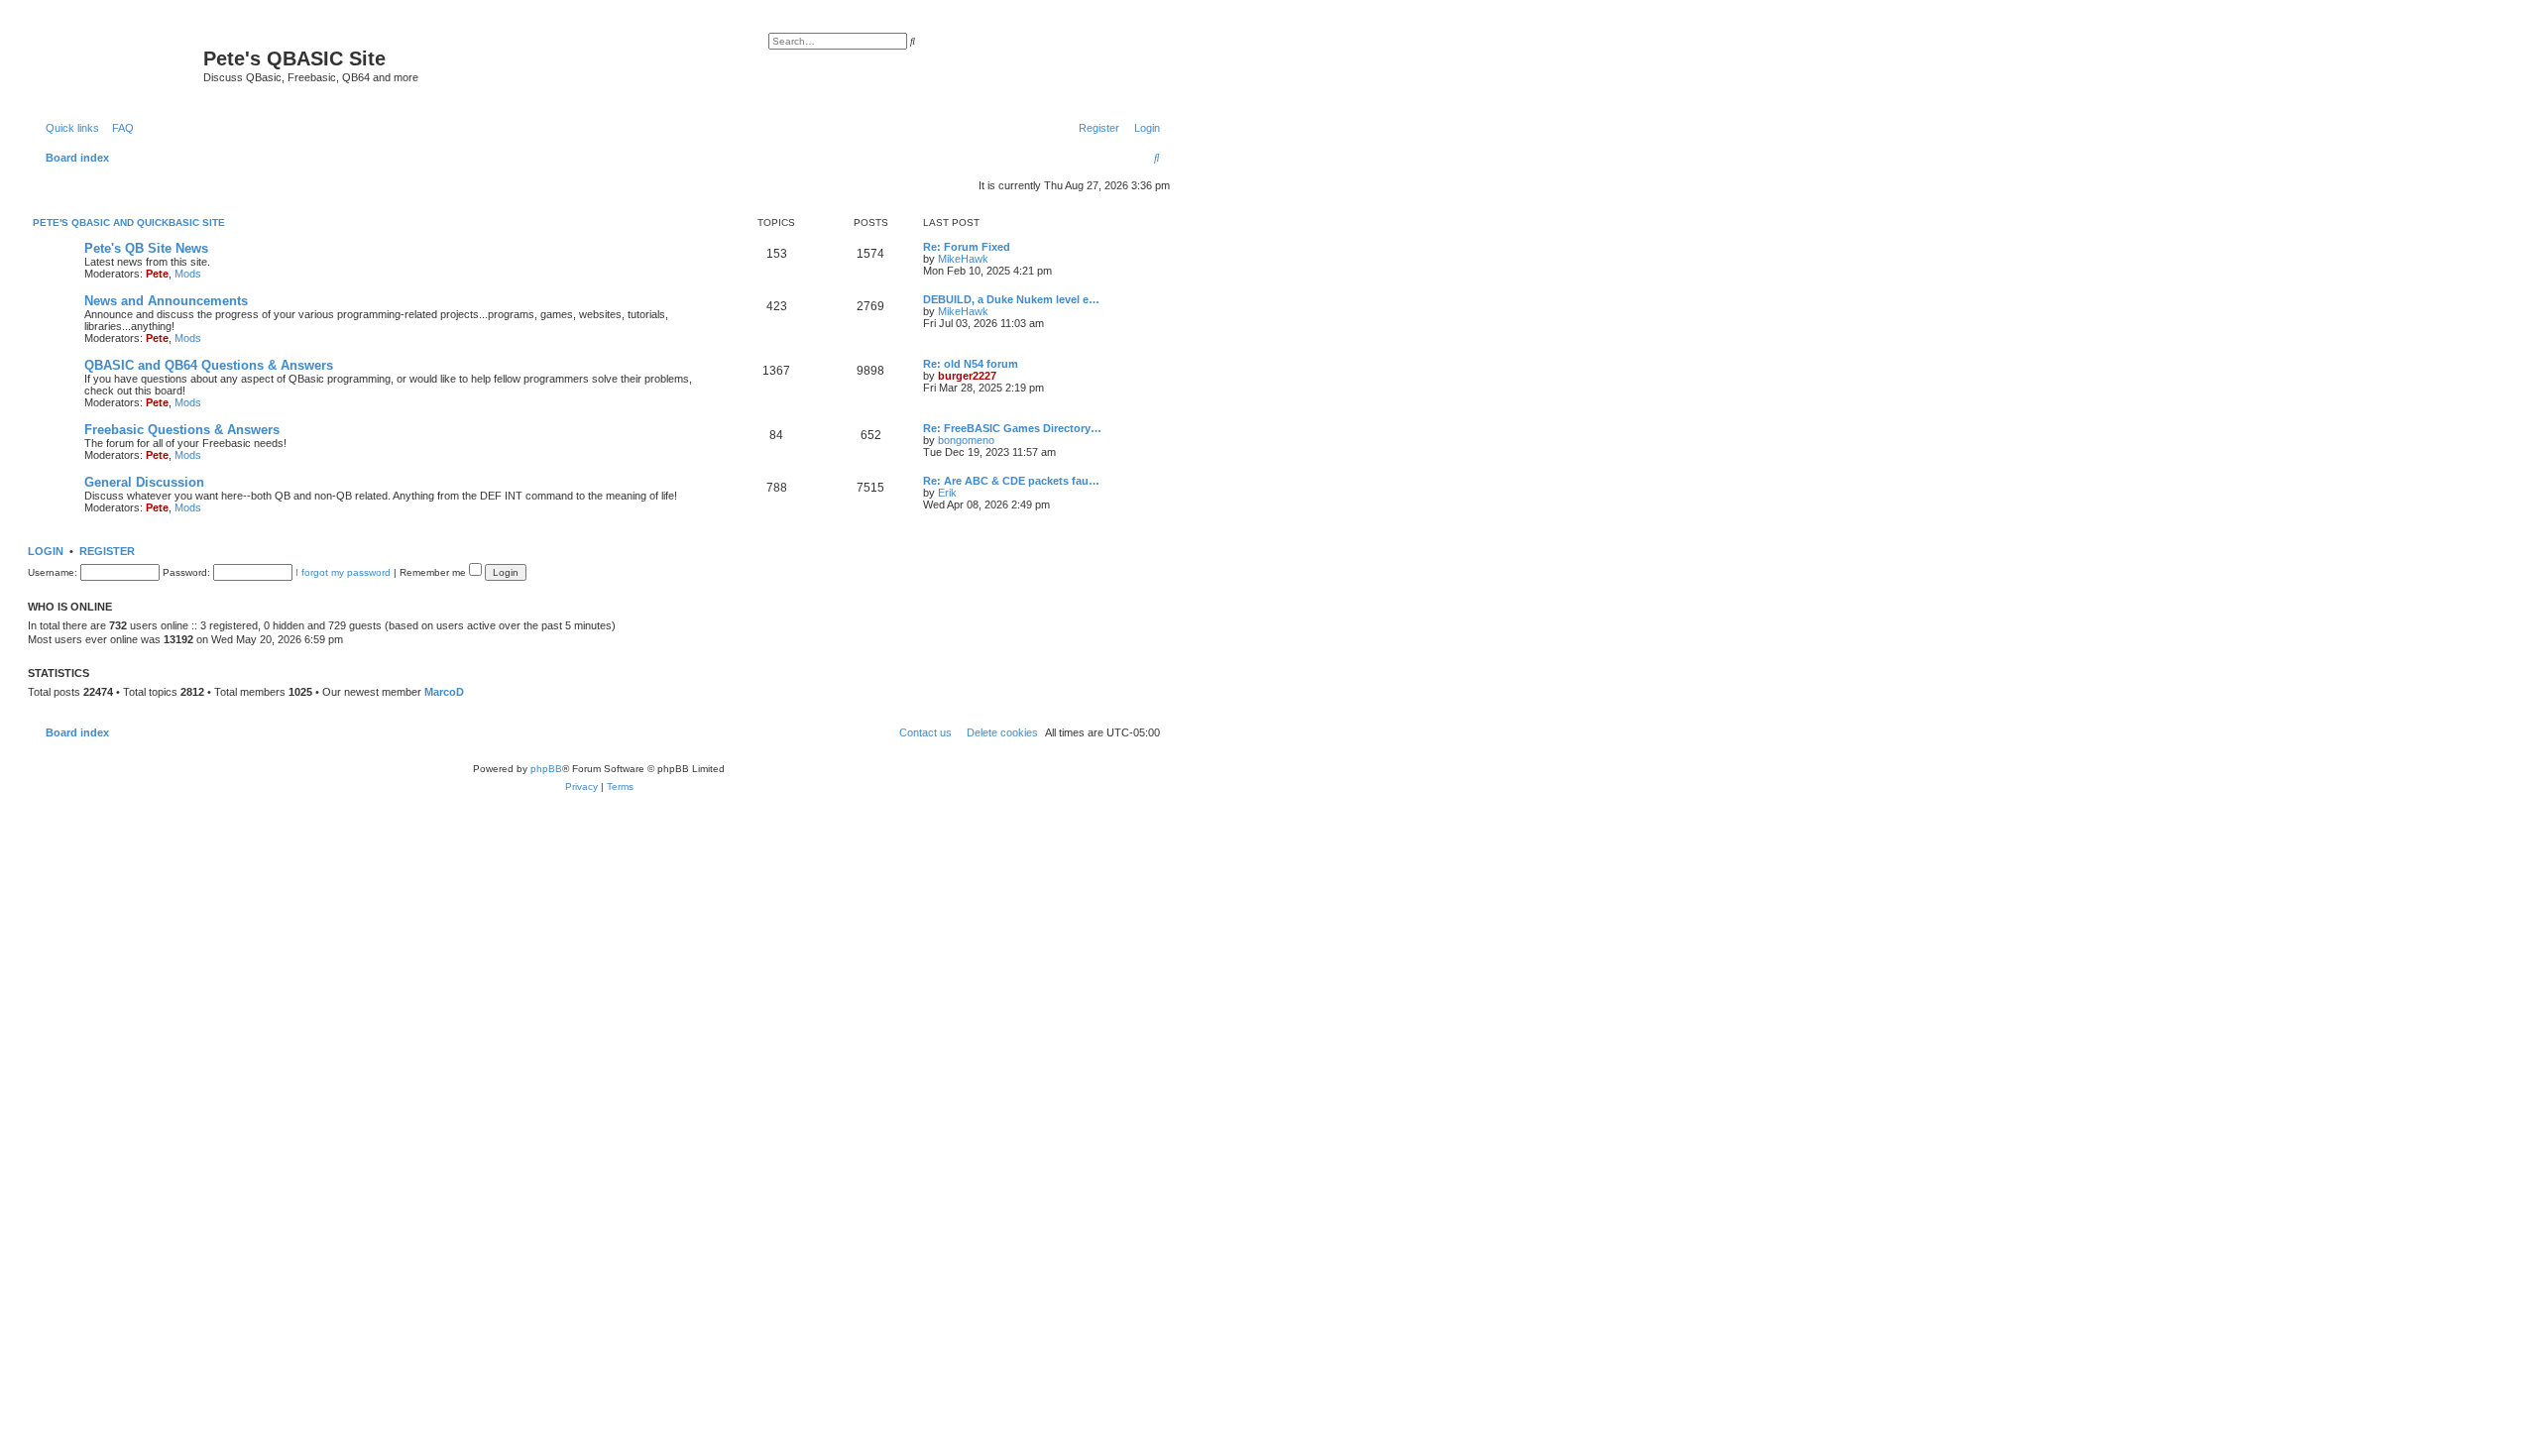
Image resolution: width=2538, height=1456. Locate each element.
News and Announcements (166, 301)
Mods (188, 274)
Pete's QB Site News (146, 248)
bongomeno (966, 440)
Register (107, 551)
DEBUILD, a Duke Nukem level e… (1011, 299)
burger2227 (967, 376)
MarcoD (444, 692)
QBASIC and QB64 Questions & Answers (209, 365)
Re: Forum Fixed (967, 247)
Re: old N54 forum (971, 364)
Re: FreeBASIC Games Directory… (1012, 428)
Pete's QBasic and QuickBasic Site (129, 223)
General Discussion (144, 482)
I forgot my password (343, 572)
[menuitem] (119, 128)
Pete (157, 274)
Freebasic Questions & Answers (182, 430)
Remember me (434, 572)
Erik (947, 493)
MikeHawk (963, 259)
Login (46, 551)
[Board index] (118, 64)
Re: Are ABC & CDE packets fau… (1011, 481)
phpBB (546, 769)
